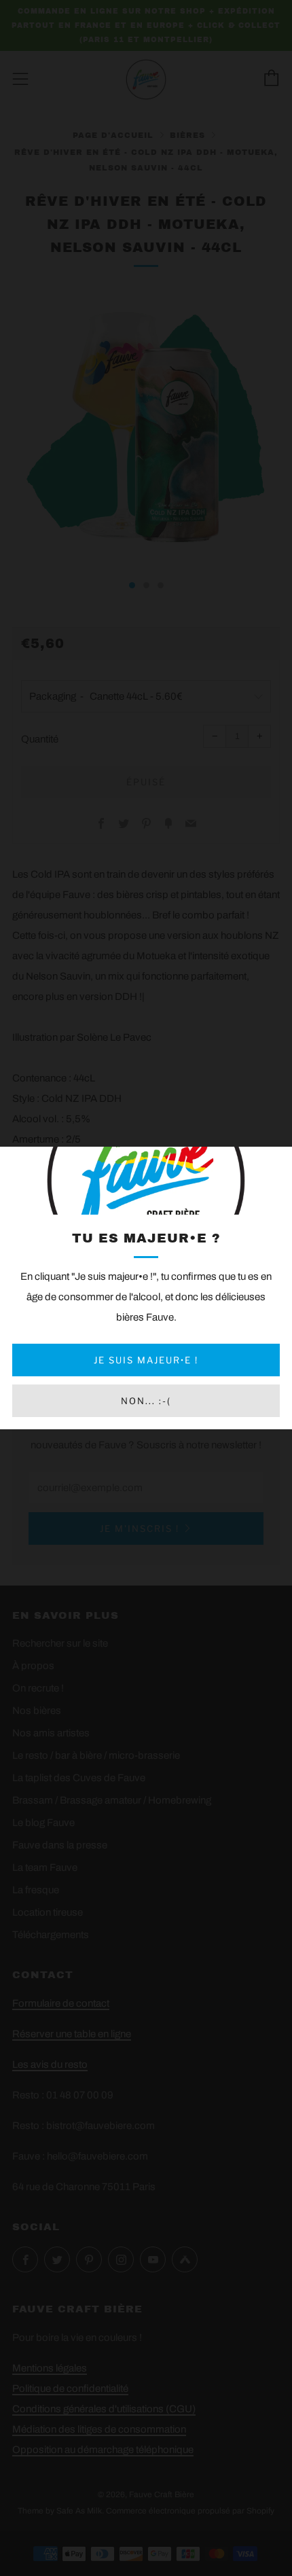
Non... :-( (146, 1401)
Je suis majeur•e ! (146, 1360)
